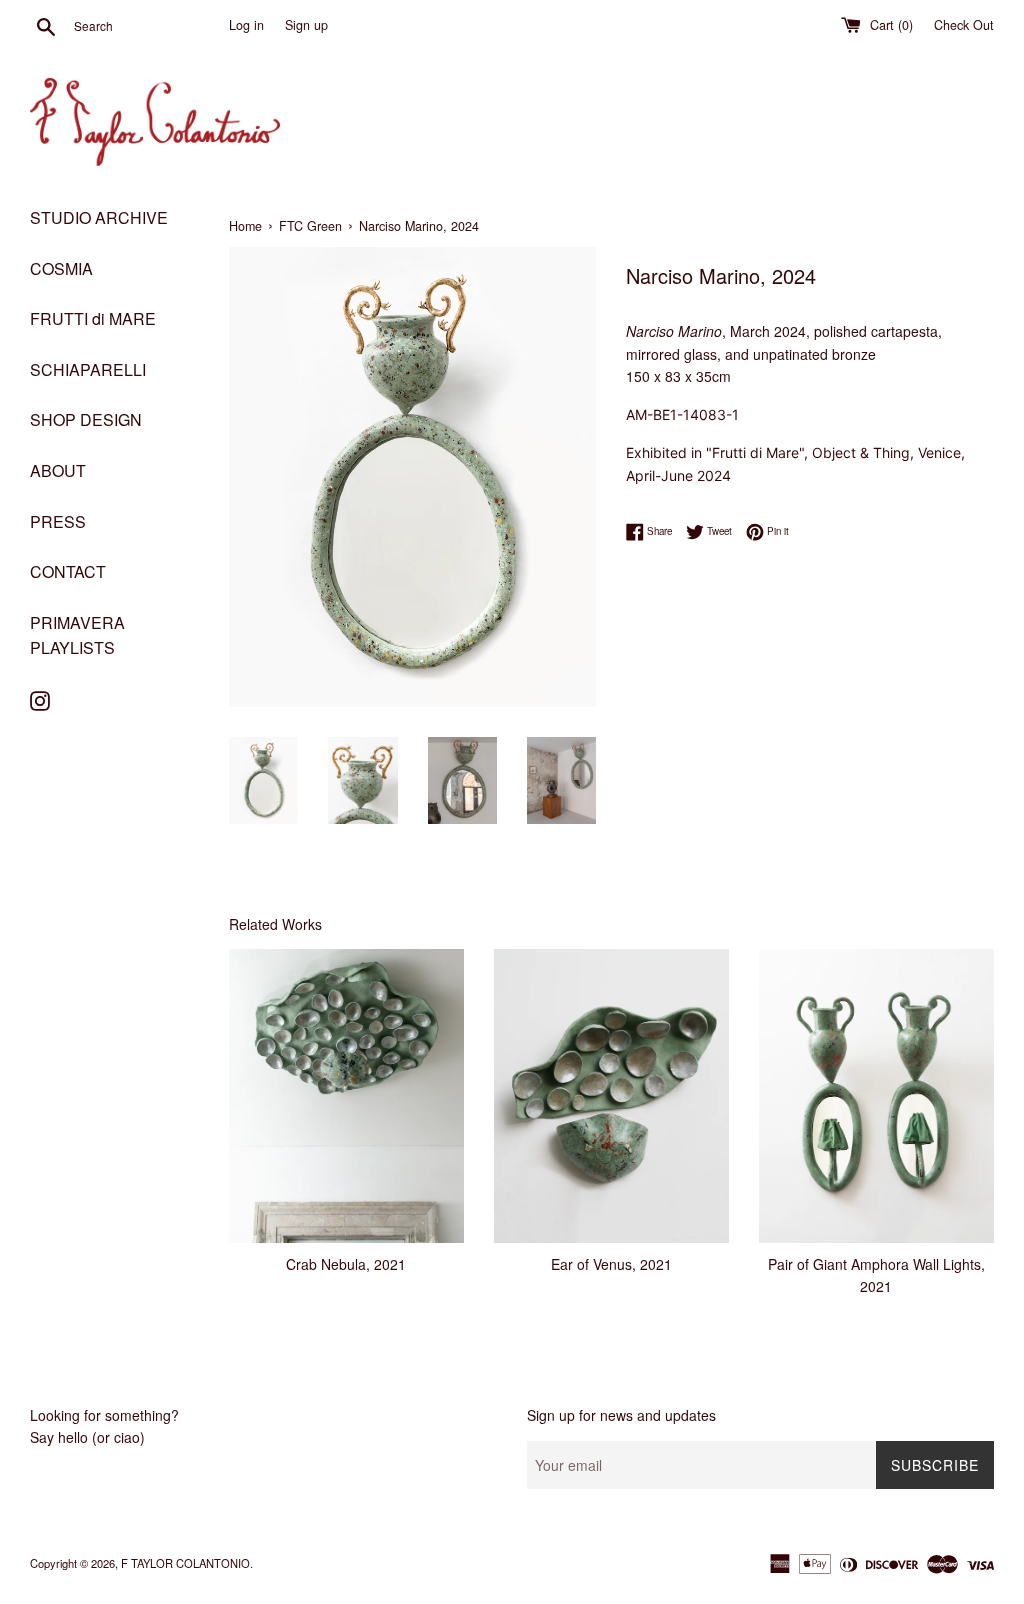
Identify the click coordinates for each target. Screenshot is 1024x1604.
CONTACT (68, 571)
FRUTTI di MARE (93, 318)
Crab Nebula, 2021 (346, 1264)
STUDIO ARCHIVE (99, 217)
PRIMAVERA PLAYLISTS (77, 635)
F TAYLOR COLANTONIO (185, 1563)
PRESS (58, 521)
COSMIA (61, 268)
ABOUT (58, 470)
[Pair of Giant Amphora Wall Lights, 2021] (876, 1096)
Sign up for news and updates (621, 1415)
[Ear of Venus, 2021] (611, 1096)
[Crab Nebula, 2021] (346, 1096)
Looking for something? (104, 1415)
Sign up (306, 25)
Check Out (964, 25)
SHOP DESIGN (86, 419)
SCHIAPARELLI (88, 369)
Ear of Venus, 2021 (611, 1264)
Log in (246, 25)
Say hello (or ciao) (87, 1437)
